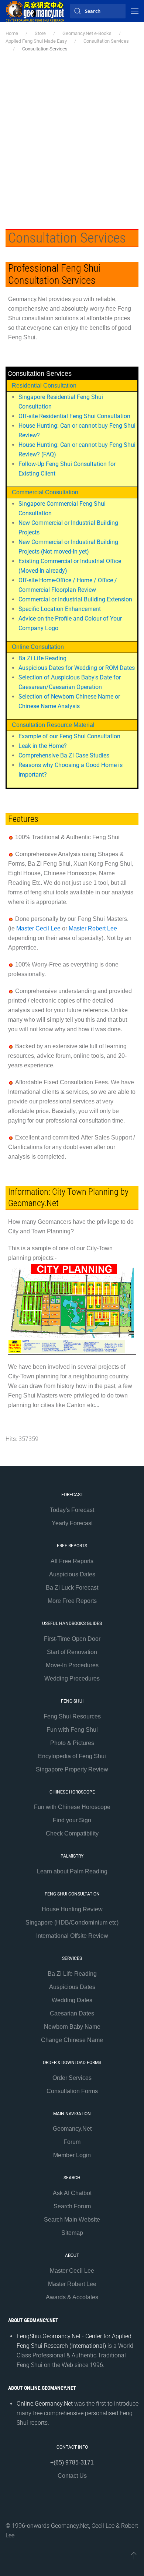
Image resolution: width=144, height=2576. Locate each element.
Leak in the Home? (43, 746)
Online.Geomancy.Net (45, 2404)
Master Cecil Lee (38, 928)
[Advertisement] (72, 143)
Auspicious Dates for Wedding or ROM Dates (77, 668)
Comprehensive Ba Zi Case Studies (64, 755)
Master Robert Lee (93, 928)
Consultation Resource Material (53, 725)
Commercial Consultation (45, 492)
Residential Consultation (44, 386)
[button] (135, 11)
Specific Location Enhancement (60, 609)
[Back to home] (35, 11)
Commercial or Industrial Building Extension (75, 599)
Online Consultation (38, 647)
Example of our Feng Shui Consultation (69, 736)
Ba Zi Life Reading (42, 658)
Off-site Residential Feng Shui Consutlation (74, 416)
